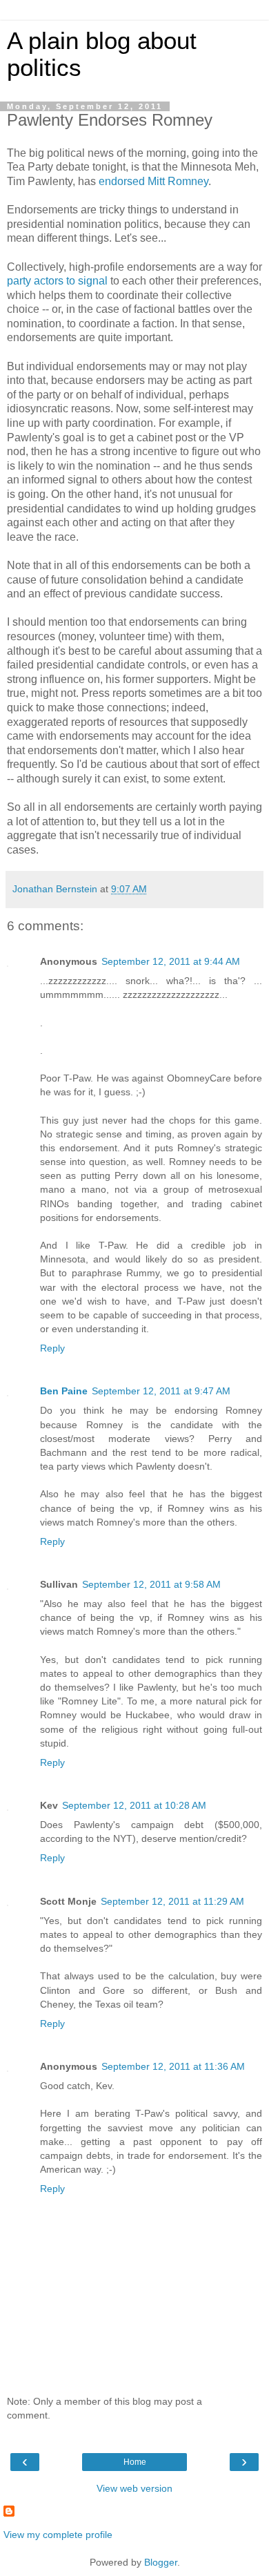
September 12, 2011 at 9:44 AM (171, 961)
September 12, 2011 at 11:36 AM (173, 2066)
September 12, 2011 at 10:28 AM (134, 1805)
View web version (134, 2488)
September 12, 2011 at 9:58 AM (151, 1584)
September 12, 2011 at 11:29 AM (172, 1901)
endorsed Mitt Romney (153, 181)
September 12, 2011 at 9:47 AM (161, 1391)
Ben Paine (64, 1391)
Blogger (161, 2562)
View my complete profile (58, 2535)
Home (135, 2462)
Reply (52, 1348)
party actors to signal (57, 281)
